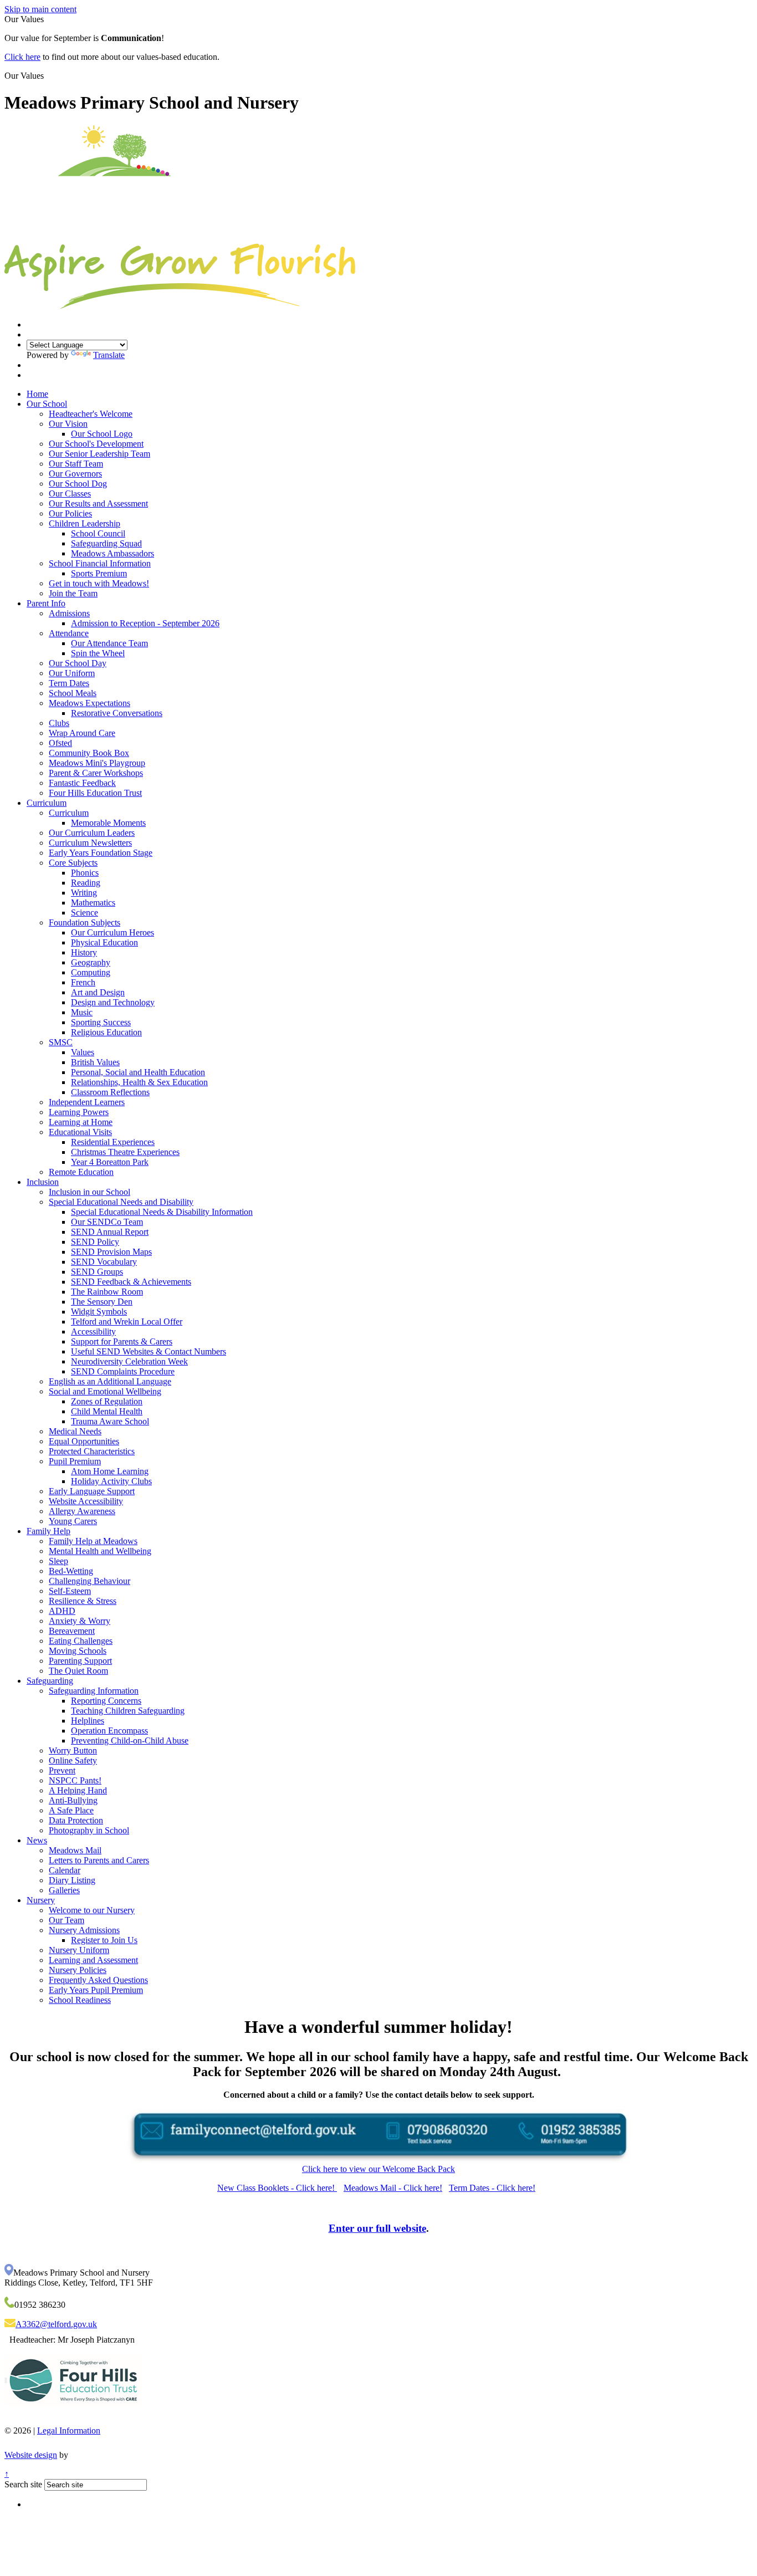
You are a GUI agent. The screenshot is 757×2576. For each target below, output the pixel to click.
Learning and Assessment (93, 1960)
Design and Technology (113, 1002)
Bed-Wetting (71, 1571)
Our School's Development (96, 444)
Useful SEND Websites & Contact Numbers (149, 1351)
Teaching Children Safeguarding (128, 1711)
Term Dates (69, 683)
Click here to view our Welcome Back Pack (378, 2169)
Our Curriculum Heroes (112, 932)
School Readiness (80, 2000)
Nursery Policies (78, 1970)
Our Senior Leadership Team (99, 454)
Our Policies (70, 513)
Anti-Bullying (73, 1800)
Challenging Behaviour (89, 1581)
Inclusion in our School (89, 1192)
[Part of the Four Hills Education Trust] (73, 2414)
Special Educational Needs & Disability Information (162, 1212)
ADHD (62, 1611)
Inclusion (43, 1182)
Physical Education (104, 942)
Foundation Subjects (85, 922)
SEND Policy (95, 1242)
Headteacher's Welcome (91, 414)
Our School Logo (102, 434)
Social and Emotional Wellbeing (105, 1391)
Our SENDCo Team (107, 1222)
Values (83, 1052)
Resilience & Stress (83, 1601)
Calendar (65, 1870)
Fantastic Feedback (82, 783)
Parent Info (46, 603)
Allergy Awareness (82, 1511)
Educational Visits (80, 1132)
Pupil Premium (75, 1461)
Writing (84, 893)
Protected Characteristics (92, 1451)
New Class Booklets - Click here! (277, 2188)
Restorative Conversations (117, 713)
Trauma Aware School (110, 1421)
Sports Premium (99, 573)
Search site (23, 2484)
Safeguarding (50, 1681)
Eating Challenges (81, 1641)
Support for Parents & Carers (122, 1341)
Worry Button (73, 1750)
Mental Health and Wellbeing (100, 1551)
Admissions (69, 613)
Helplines (88, 1721)
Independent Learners (87, 1102)
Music (82, 1012)
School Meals (73, 693)
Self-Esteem (70, 1591)
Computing (91, 972)
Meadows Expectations (89, 703)
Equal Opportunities (84, 1441)
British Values (95, 1062)
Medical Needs (75, 1431)
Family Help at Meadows (93, 1541)
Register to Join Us (104, 1940)
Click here (22, 57)
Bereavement (72, 1631)
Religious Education (106, 1032)
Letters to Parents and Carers (99, 1860)
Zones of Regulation (107, 1401)
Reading (86, 883)
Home (37, 394)
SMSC (61, 1042)
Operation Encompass (109, 1731)
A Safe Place (71, 1810)
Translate (109, 355)
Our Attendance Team (109, 643)
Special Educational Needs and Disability (121, 1202)
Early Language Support (92, 1491)
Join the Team (73, 593)
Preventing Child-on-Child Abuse (130, 1741)
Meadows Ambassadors (112, 553)
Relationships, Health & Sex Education (139, 1082)
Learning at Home (81, 1122)
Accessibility (93, 1332)
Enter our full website (377, 2228)
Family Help (48, 1531)
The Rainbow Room (107, 1292)
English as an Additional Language (110, 1381)
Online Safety (73, 1760)
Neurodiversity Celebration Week (129, 1361)
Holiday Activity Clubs (111, 1481)
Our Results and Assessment (98, 504)
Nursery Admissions (84, 1930)
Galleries (64, 1890)
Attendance (69, 633)
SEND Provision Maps (111, 1252)
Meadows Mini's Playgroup (97, 763)
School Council (98, 533)
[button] (48, 75)
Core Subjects (73, 863)
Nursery (41, 1900)
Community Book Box (89, 753)
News (37, 1840)
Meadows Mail (75, 1850)
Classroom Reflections (110, 1092)
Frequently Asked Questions (98, 1980)
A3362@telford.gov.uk (56, 2324)
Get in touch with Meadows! (99, 583)
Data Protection (76, 1820)
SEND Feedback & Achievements (131, 1282)
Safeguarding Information (94, 1691)
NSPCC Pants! (75, 1780)
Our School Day (78, 663)
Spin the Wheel (98, 653)
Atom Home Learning (110, 1471)
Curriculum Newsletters (90, 843)
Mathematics (93, 903)
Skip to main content (40, 9)
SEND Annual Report (110, 1232)
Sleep (58, 1561)
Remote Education (81, 1172)
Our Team (67, 1920)
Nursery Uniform (79, 1950)
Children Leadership (85, 523)
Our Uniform (72, 673)
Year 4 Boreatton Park (110, 1162)
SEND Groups (97, 1272)
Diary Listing (72, 1880)
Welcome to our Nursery (92, 1910)
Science (85, 913)
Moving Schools (78, 1651)
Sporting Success (101, 1022)
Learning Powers (79, 1112)
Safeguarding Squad (106, 543)
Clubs (59, 723)
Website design (31, 2455)
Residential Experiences (113, 1142)
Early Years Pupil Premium (96, 1990)
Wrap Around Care (82, 733)
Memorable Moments (108, 823)
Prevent (62, 1770)
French (83, 982)
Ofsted (60, 743)
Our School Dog (78, 484)
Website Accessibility (86, 1501)
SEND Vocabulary (104, 1262)
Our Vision (68, 424)
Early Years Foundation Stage (101, 853)
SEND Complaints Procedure (123, 1371)
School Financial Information (100, 563)
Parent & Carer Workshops (96, 773)
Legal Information (69, 2431)
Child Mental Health (107, 1411)
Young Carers (73, 1521)
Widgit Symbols (99, 1312)
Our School (47, 404)
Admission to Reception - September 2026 (145, 623)
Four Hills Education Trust (95, 793)
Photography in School (89, 1830)
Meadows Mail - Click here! (393, 2188)
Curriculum (47, 803)
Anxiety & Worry (80, 1621)
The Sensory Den (102, 1302)
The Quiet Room (78, 1671)
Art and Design (98, 992)
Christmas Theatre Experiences (125, 1152)
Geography (91, 962)
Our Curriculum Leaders (92, 833)
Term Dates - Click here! (492, 2188)
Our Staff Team (76, 464)
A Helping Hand (78, 1790)
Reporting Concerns (106, 1701)
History (84, 952)
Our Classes (70, 494)
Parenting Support (80, 1661)
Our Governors (75, 474)
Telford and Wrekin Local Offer (127, 1322)
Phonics (85, 873)
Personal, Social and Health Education (138, 1072)
